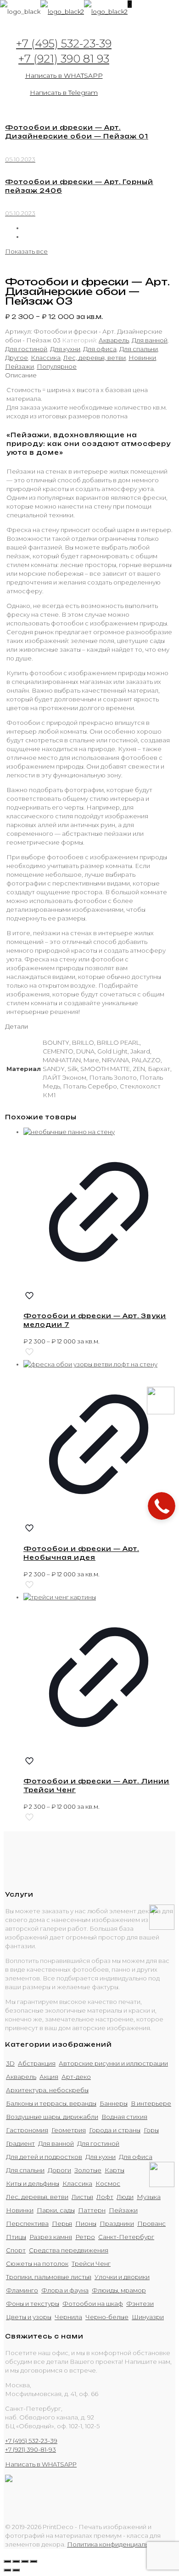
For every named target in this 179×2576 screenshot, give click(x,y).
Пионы (86, 2223)
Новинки (142, 358)
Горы (151, 2130)
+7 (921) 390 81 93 (64, 59)
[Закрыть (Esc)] (7, 2561)
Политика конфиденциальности (117, 2544)
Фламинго (22, 2290)
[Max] (161, 1412)
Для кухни (65, 349)
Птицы (16, 2237)
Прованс (151, 2223)
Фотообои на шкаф (93, 2304)
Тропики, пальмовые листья (49, 2277)
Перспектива (27, 2223)
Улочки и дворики (122, 2277)
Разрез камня (51, 2237)
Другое (17, 358)
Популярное (57, 366)
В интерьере (151, 2103)
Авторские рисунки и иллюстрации (113, 2063)
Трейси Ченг (91, 2263)
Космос (108, 2183)
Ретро (85, 2237)
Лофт (105, 2197)
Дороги (59, 2170)
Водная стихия (124, 2117)
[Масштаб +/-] (34, 2561)
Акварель (114, 340)
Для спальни (139, 349)
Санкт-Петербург (126, 2237)
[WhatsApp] (162, 1928)
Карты (115, 2170)
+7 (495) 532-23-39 (64, 43)
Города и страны (115, 2130)
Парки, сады (56, 2210)
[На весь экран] (25, 2561)
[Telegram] (162, 2185)
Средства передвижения (69, 2250)
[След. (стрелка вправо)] (16, 2570)
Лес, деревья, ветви (95, 358)
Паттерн (92, 2210)
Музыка (149, 2197)
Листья (82, 2197)
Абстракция (37, 2063)
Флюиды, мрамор (119, 2290)
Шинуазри (148, 2317)
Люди (125, 2197)
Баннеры (114, 2103)
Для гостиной (26, 349)
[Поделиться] (16, 2561)
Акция (49, 2077)
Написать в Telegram (64, 93)
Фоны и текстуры (33, 2304)
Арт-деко (76, 2077)
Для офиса (100, 349)
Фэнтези (140, 2304)
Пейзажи (20, 366)
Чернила (68, 2317)
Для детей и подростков (44, 2157)
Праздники (117, 2223)
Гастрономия (27, 2130)
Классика (46, 358)
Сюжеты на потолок (37, 2263)
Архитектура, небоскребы (47, 2090)
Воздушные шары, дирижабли (52, 2117)
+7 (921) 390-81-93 (31, 2449)
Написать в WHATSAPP (64, 75)
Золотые (88, 2170)
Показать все (26, 251)
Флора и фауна (65, 2290)
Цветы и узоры (29, 2317)
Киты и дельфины (33, 2183)
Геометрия (69, 2130)
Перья (62, 2223)
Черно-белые (107, 2317)
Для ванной (150, 340)
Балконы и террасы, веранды (51, 2103)
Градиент (20, 2143)
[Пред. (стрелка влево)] (7, 2570)
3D (10, 2063)
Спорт (16, 2250)
